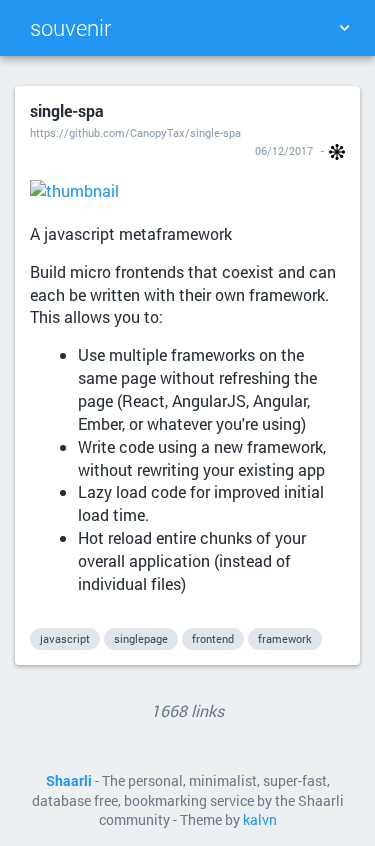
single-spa (67, 110)
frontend (213, 638)
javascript (65, 638)
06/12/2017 (284, 150)
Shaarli (69, 781)
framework (285, 638)
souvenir (70, 27)
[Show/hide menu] (344, 28)
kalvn (260, 820)
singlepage (141, 638)
